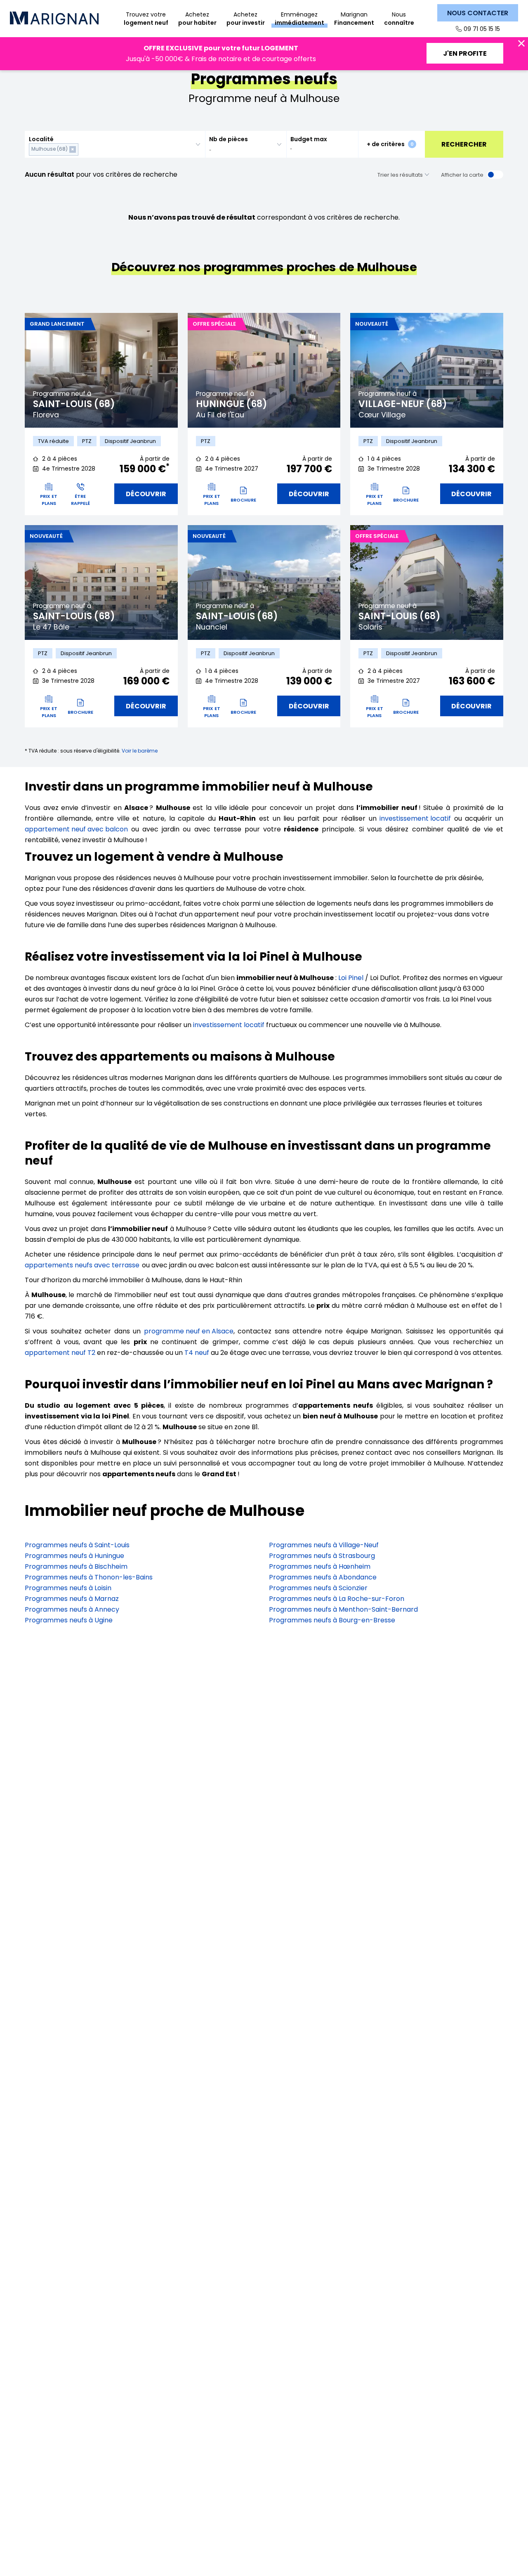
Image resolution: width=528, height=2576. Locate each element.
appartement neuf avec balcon (76, 829)
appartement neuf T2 (60, 1353)
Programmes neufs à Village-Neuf (324, 1545)
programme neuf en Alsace (189, 1331)
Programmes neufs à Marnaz (72, 1599)
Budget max (309, 139)
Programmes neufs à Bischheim (76, 1566)
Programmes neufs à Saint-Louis (77, 1545)
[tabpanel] (101, 370)
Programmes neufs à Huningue (74, 1556)
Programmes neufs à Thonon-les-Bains (89, 1577)
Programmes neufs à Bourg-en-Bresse (332, 1620)
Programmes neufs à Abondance (323, 1577)
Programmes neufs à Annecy (72, 1609)
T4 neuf (197, 1353)
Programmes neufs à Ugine (69, 1620)
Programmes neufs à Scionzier (318, 1588)
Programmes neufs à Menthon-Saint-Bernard (343, 1609)
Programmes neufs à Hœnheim (320, 1566)
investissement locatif (415, 818)
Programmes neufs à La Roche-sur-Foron (337, 1599)
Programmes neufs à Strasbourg (322, 1556)
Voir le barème (140, 751)
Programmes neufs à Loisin (68, 1588)
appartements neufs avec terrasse (82, 1265)
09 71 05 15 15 (482, 29)
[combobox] (115, 144)
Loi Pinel (351, 978)
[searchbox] (82, 149)
